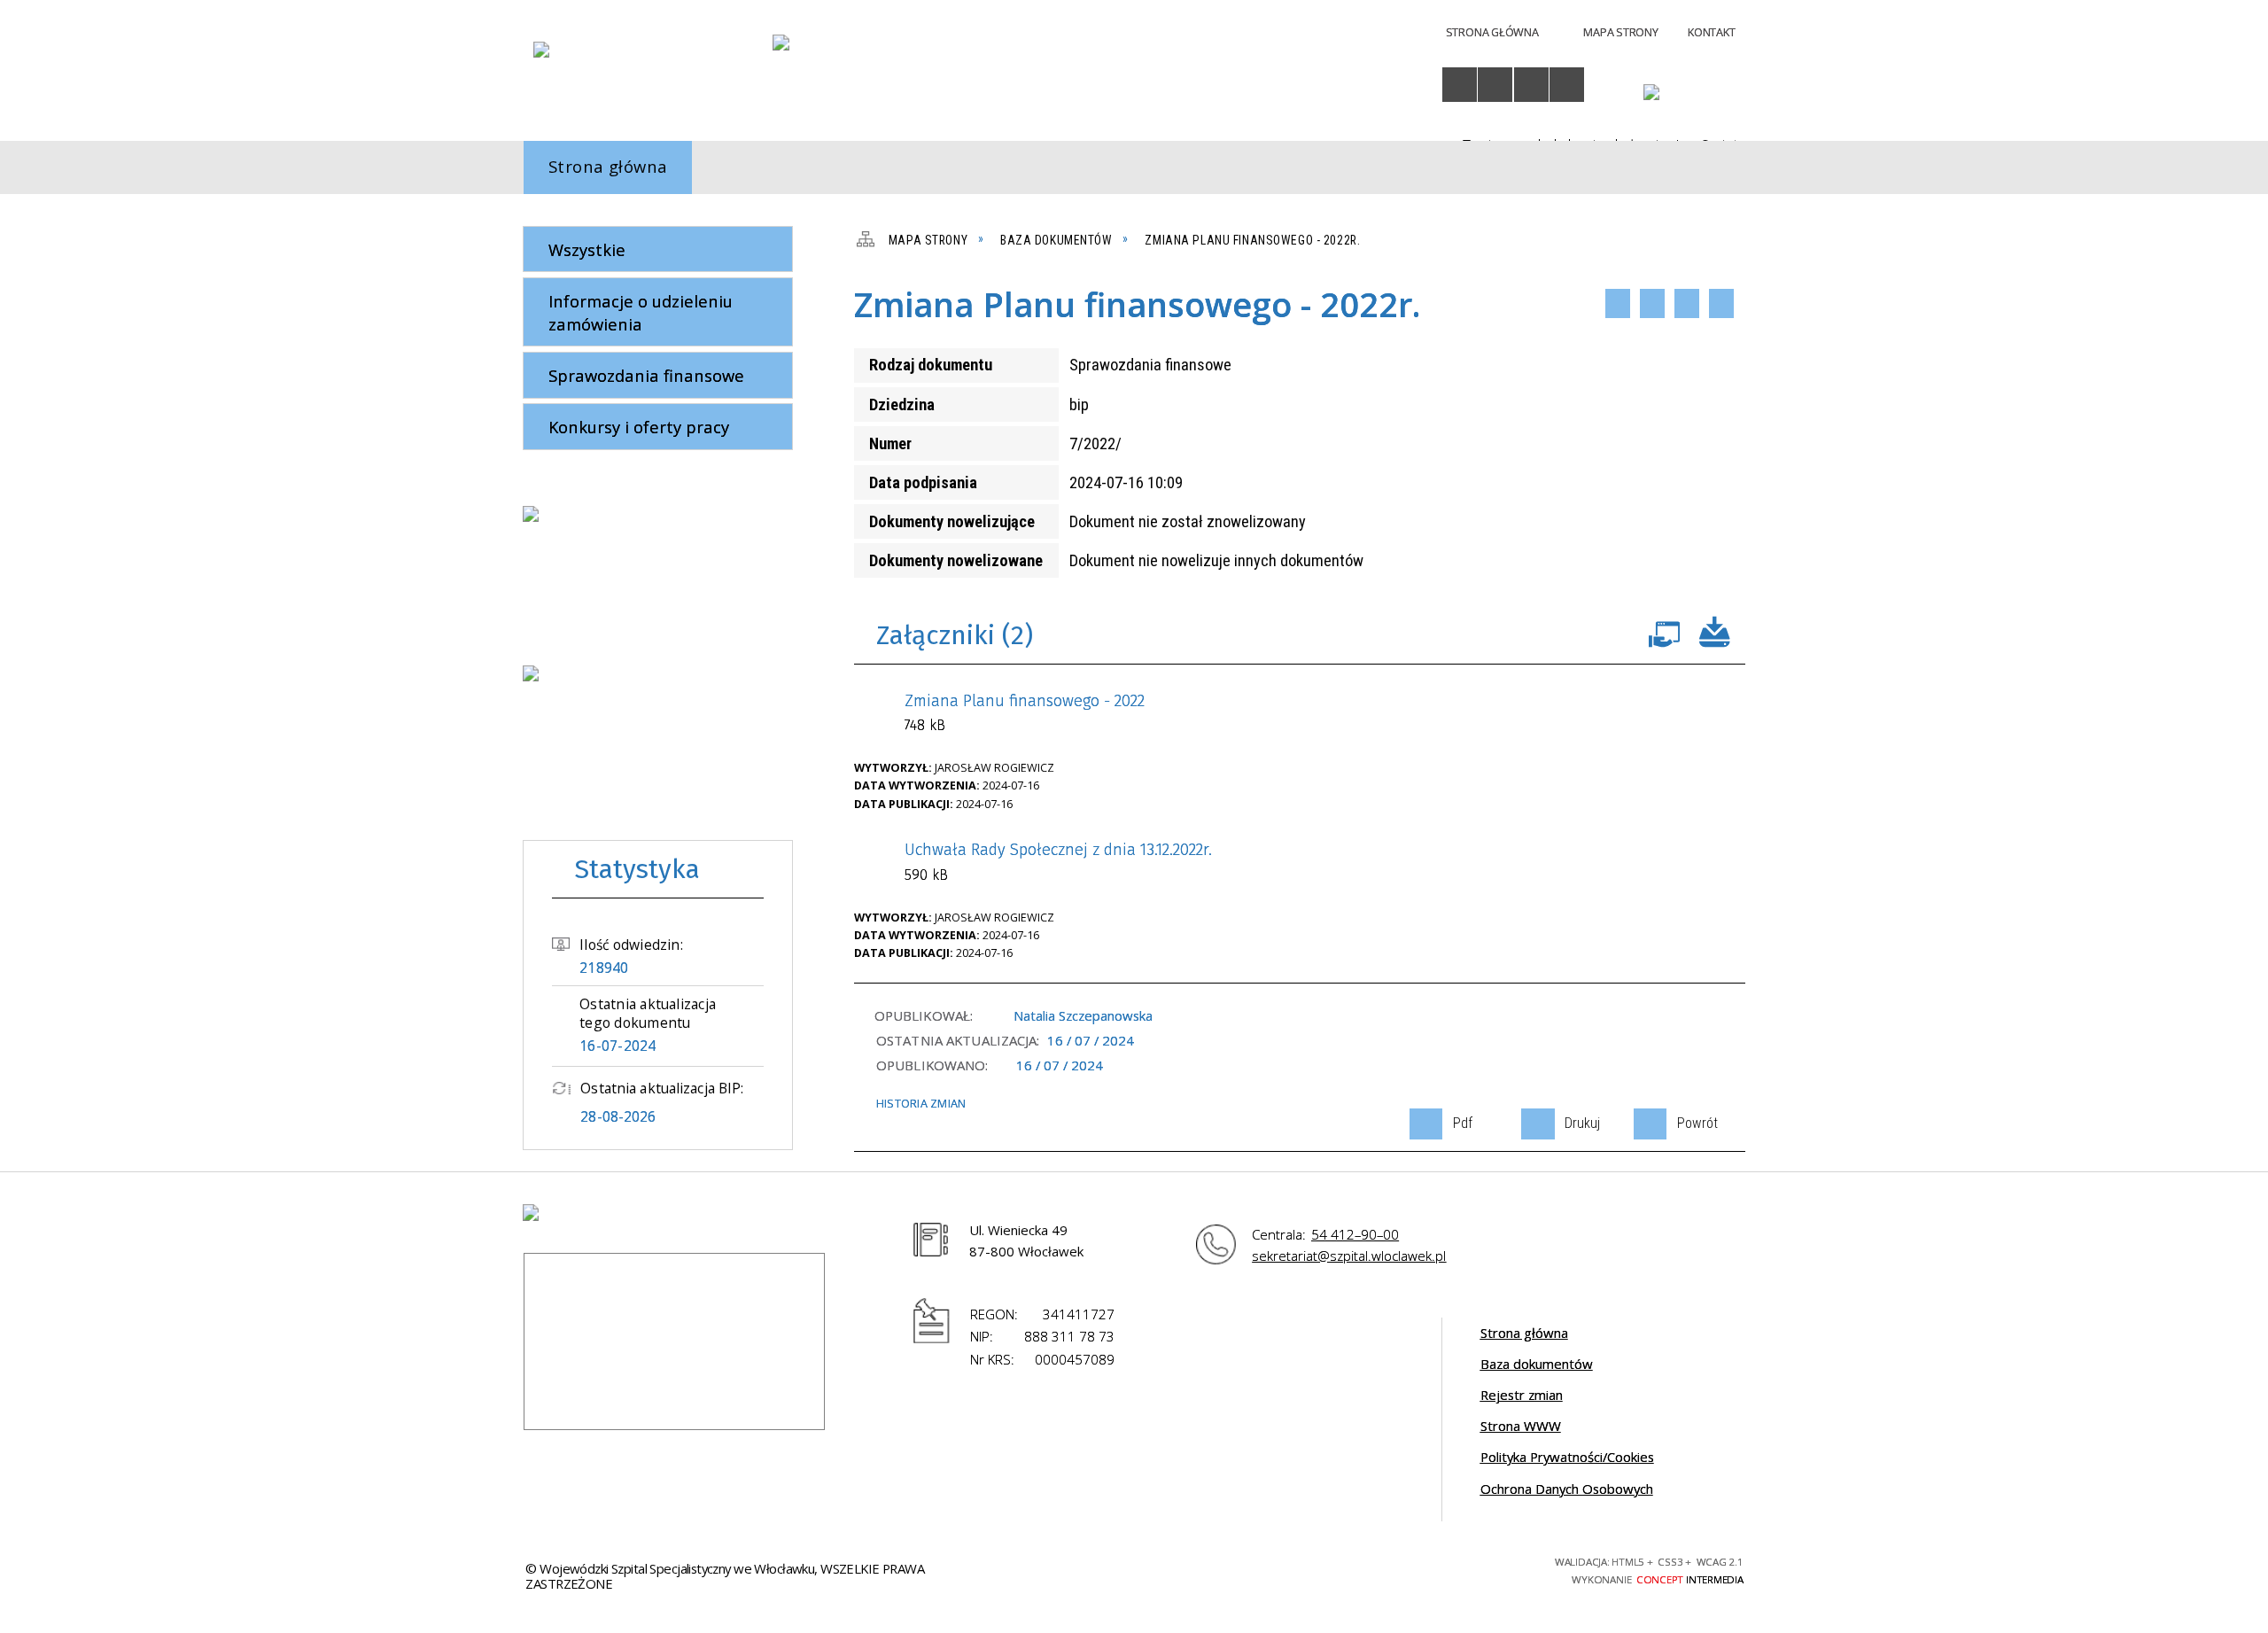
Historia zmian (921, 1103)
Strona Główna (1492, 32)
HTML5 (1392, 1567)
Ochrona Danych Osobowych (1567, 1489)
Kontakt (1711, 32)
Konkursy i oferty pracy (639, 427)
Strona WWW (1521, 1426)
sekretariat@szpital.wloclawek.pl (1349, 1256)
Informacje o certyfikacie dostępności (1195, 1571)
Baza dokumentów (1537, 1364)
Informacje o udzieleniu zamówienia (641, 312)
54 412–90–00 (1355, 1234)
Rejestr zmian (1522, 1395)
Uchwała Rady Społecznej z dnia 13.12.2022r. (1058, 862)
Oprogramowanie (1664, 630)
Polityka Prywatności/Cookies (1567, 1457)
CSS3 (1423, 1567)
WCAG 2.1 (1487, 1567)
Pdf (1618, 303)
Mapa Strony (1620, 32)
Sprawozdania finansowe (646, 375)
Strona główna (1524, 1333)
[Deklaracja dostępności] (1495, 85)
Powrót (1687, 303)
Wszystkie (587, 249)
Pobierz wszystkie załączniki (1715, 630)
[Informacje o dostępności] (1460, 85)
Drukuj (1652, 303)
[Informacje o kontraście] (1567, 85)
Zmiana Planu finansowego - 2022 (1025, 713)
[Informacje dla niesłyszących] (1531, 85)
